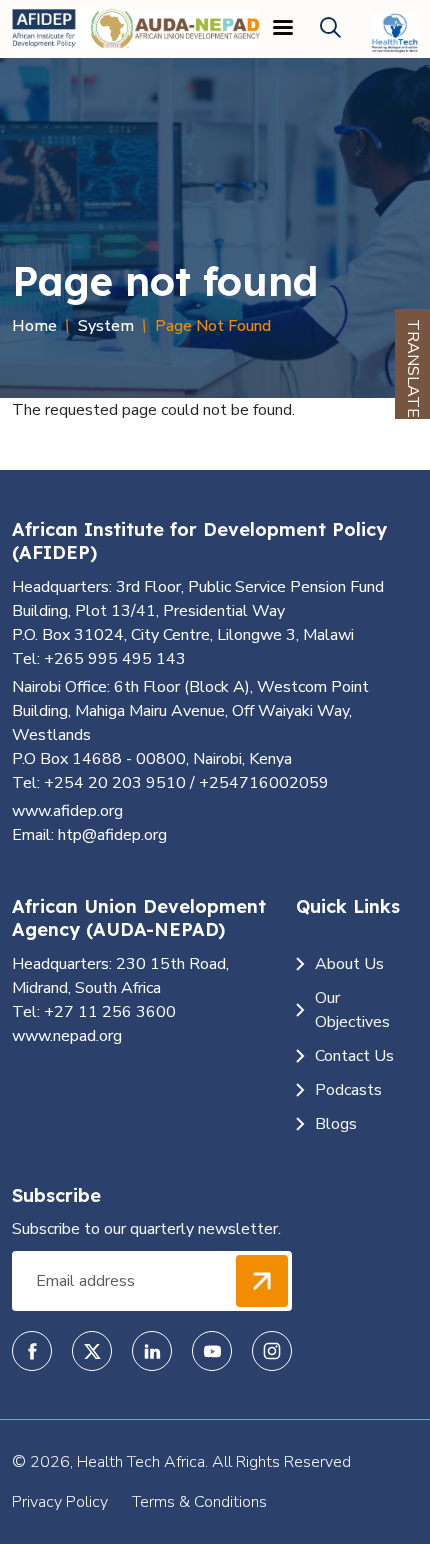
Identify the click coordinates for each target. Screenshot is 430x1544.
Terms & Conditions (199, 1502)
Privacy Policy (60, 1502)
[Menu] (282, 29)
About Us (349, 964)
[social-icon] (32, 1351)
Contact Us (354, 1056)
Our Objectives (352, 1010)
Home (34, 326)
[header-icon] (330, 28)
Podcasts (348, 1090)
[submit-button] (262, 1281)
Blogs (336, 1124)
